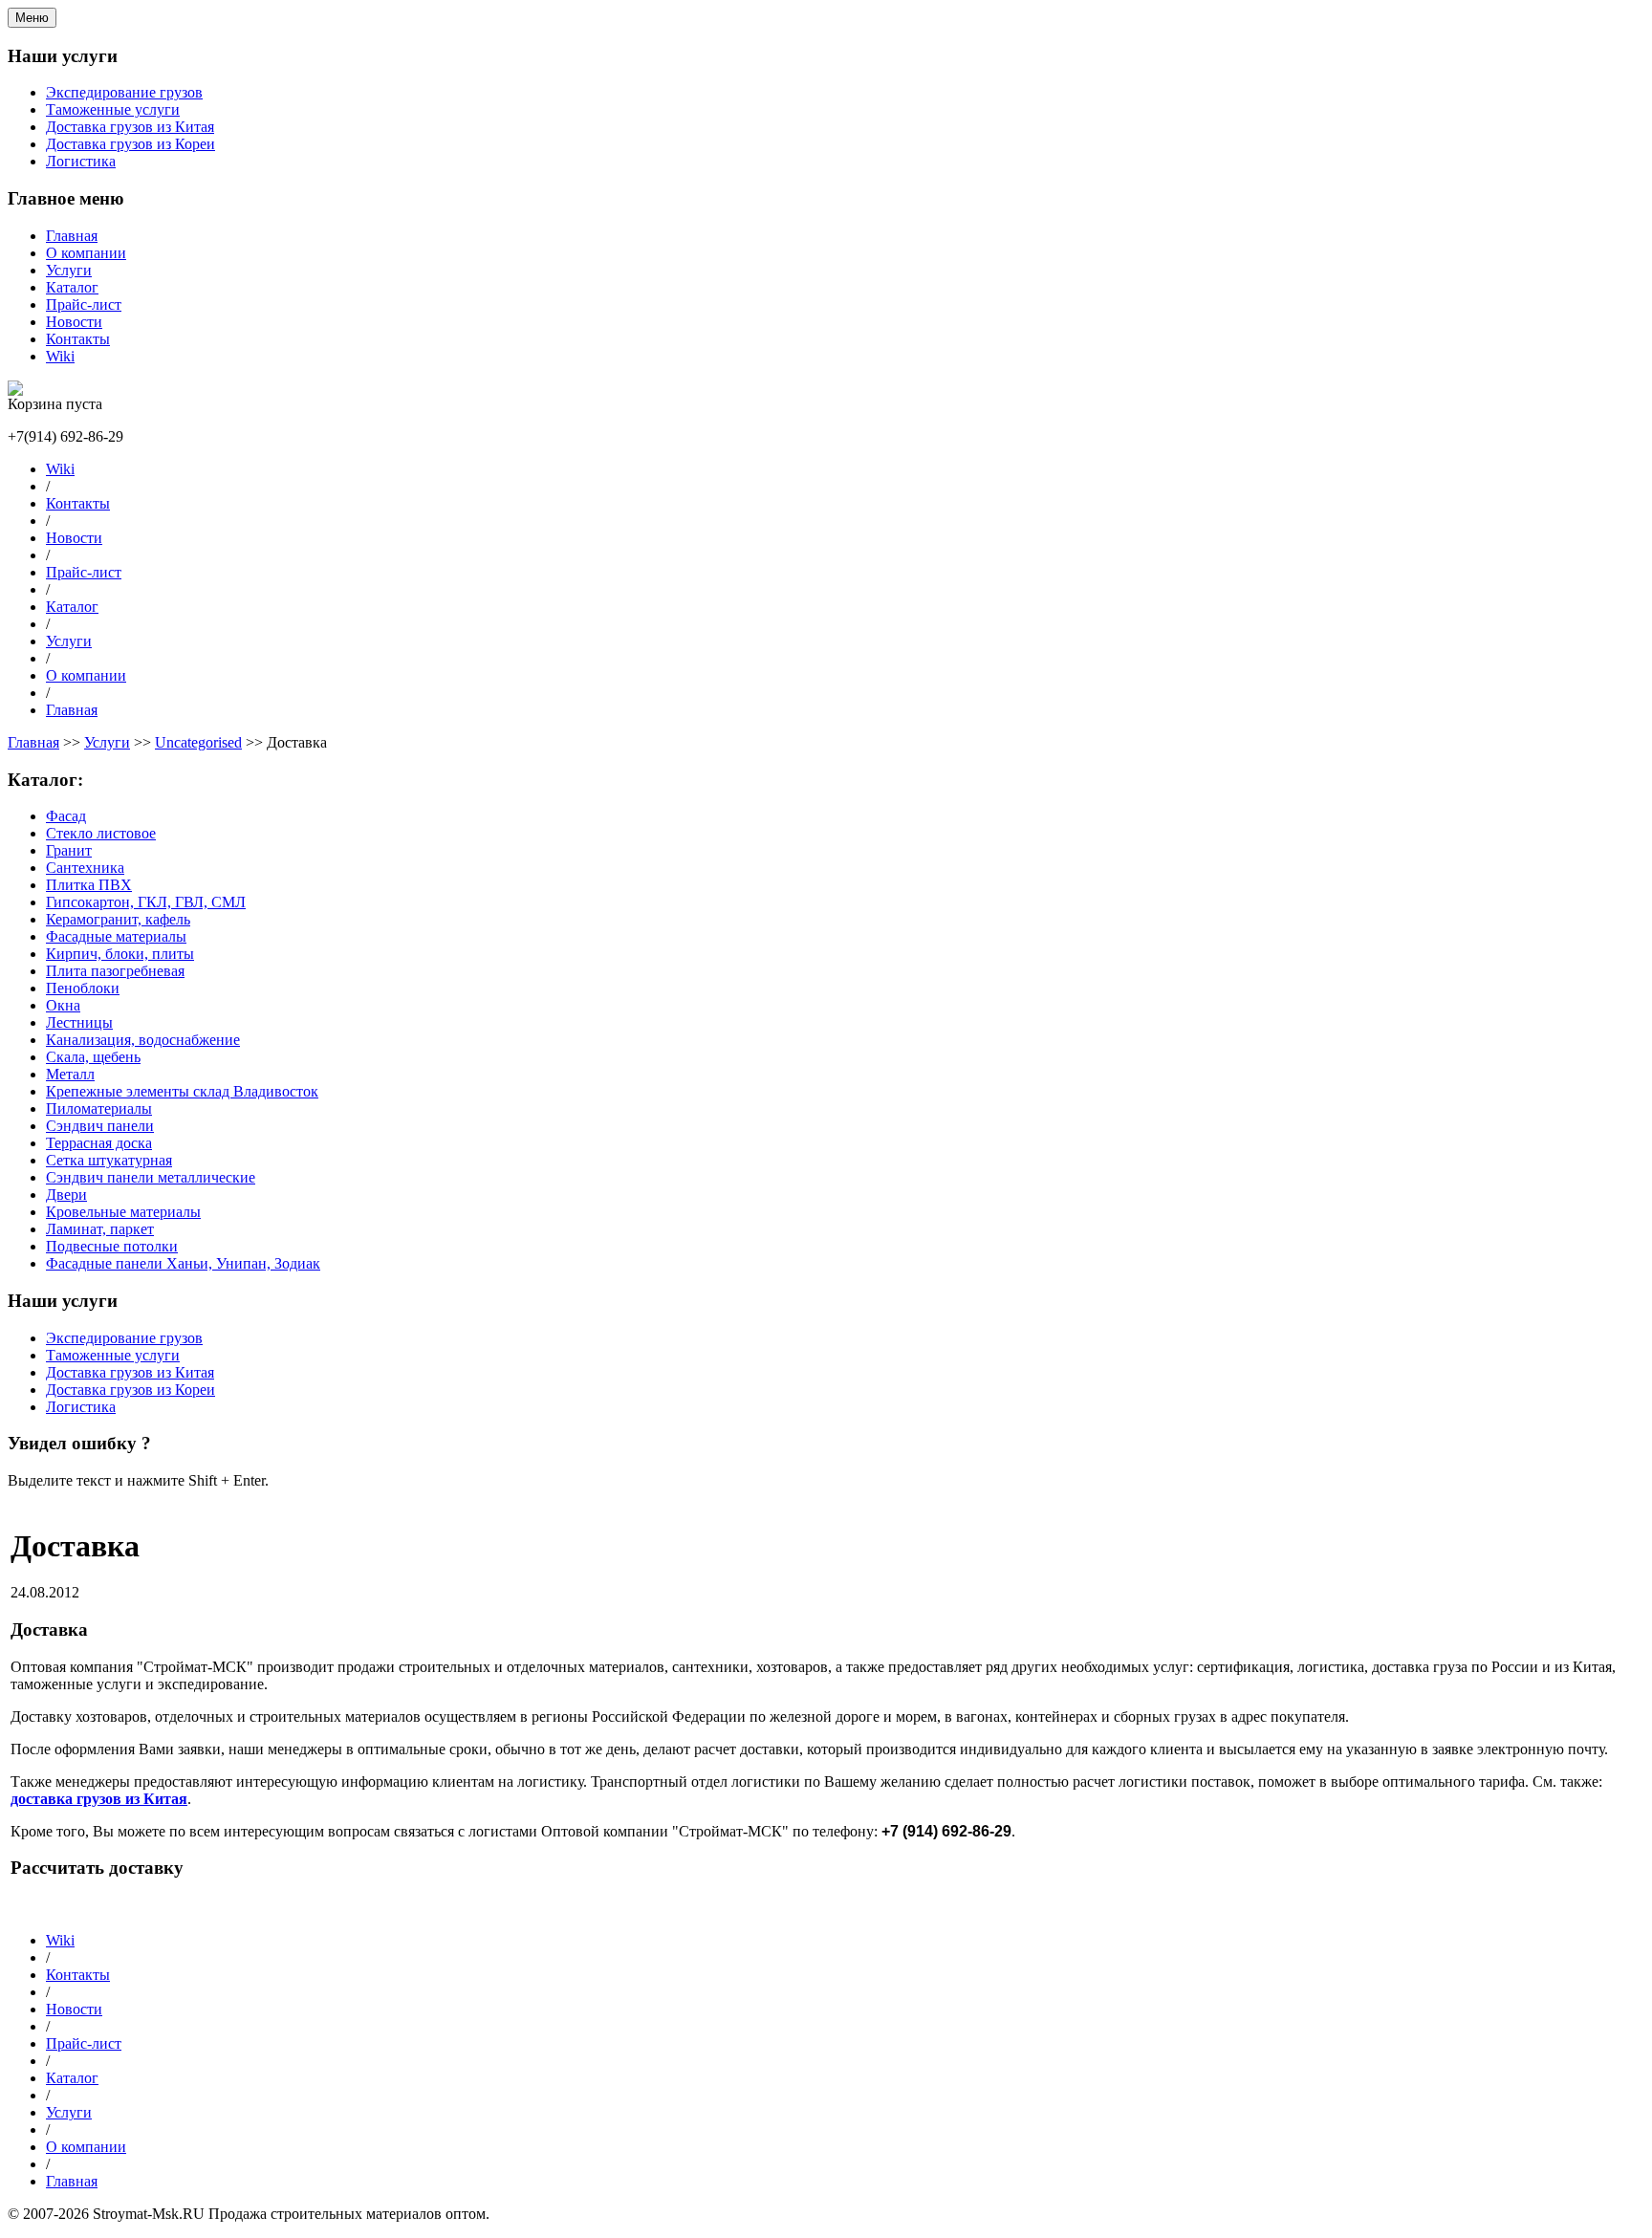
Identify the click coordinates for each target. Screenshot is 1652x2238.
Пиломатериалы (99, 1108)
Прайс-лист (84, 304)
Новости (74, 322)
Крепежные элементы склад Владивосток (182, 1091)
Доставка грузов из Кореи (130, 144)
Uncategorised (198, 742)
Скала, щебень (93, 1057)
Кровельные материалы (123, 1212)
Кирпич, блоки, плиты (120, 954)
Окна (63, 1005)
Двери (66, 1195)
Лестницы (79, 1022)
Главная (72, 236)
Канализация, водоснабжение (143, 1040)
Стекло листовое (101, 833)
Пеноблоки (83, 988)
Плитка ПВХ (89, 885)
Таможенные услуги (113, 109)
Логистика (81, 161)
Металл (70, 1074)
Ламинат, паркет (100, 1229)
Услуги (69, 270)
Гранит (69, 850)
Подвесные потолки (112, 1246)
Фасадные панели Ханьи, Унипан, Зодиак (183, 1263)
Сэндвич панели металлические (151, 1177)
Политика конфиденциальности (118, 1908)
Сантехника (85, 868)
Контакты (78, 339)
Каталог (72, 287)
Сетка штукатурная (109, 1160)
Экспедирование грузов (124, 92)
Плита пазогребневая (115, 971)
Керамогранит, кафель (118, 919)
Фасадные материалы (116, 936)
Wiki (60, 356)
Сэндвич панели (100, 1126)
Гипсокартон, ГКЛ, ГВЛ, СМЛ (146, 902)
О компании (86, 253)
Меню (32, 18)
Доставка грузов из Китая (130, 127)
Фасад (66, 816)
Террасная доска (99, 1143)
